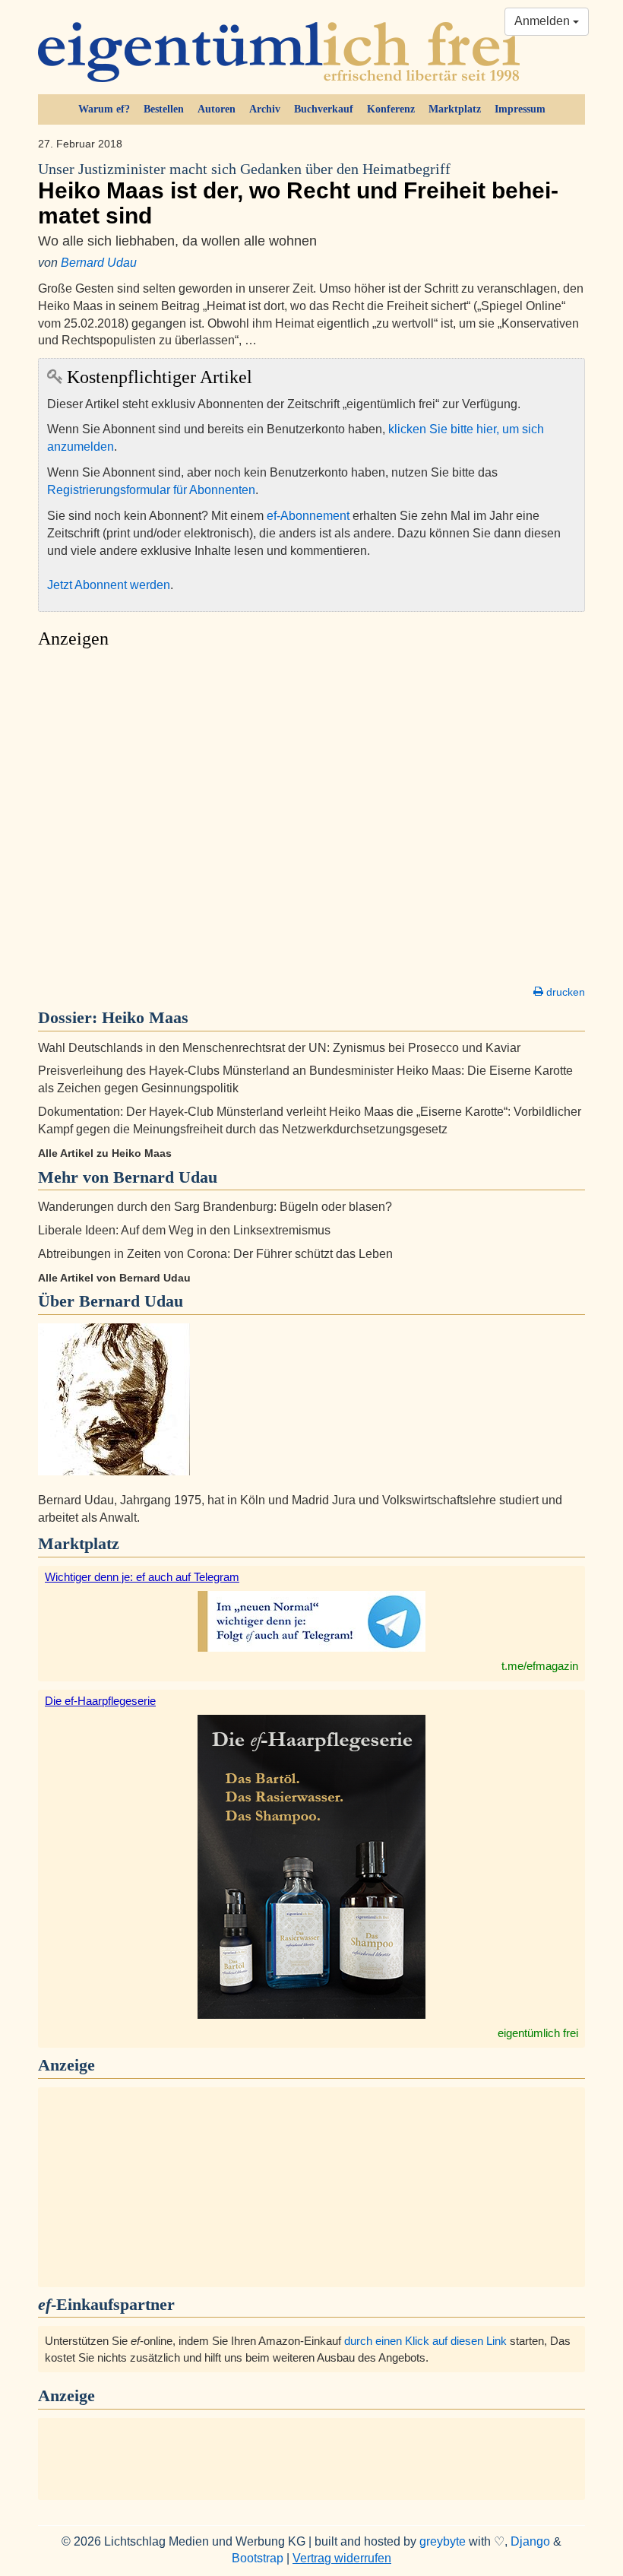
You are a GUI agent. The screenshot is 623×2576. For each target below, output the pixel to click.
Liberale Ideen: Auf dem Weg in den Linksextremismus (184, 1230)
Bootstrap (258, 2558)
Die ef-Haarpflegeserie (100, 1701)
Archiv (265, 109)
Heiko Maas (145, 1017)
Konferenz (391, 109)
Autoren (217, 109)
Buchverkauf (324, 109)
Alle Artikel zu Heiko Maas (105, 1153)
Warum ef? (104, 109)
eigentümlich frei (538, 2033)
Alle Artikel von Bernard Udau (114, 1278)
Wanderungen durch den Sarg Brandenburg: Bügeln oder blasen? (215, 1207)
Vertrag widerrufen (342, 2558)
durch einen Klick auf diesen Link (425, 2341)
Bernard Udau (99, 263)
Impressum (520, 109)
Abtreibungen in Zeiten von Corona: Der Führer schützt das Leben (215, 1254)
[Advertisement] (311, 821)
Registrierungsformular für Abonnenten (151, 490)
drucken (564, 992)
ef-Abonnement (308, 516)
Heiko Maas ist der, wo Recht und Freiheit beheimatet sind (298, 195)
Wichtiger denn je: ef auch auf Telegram (142, 1577)
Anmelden (544, 21)
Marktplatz (455, 109)
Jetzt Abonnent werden (109, 585)
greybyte (443, 2541)
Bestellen (164, 109)
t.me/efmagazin (540, 1666)
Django (530, 2541)
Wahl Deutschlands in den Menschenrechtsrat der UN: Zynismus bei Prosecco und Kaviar (279, 1048)
